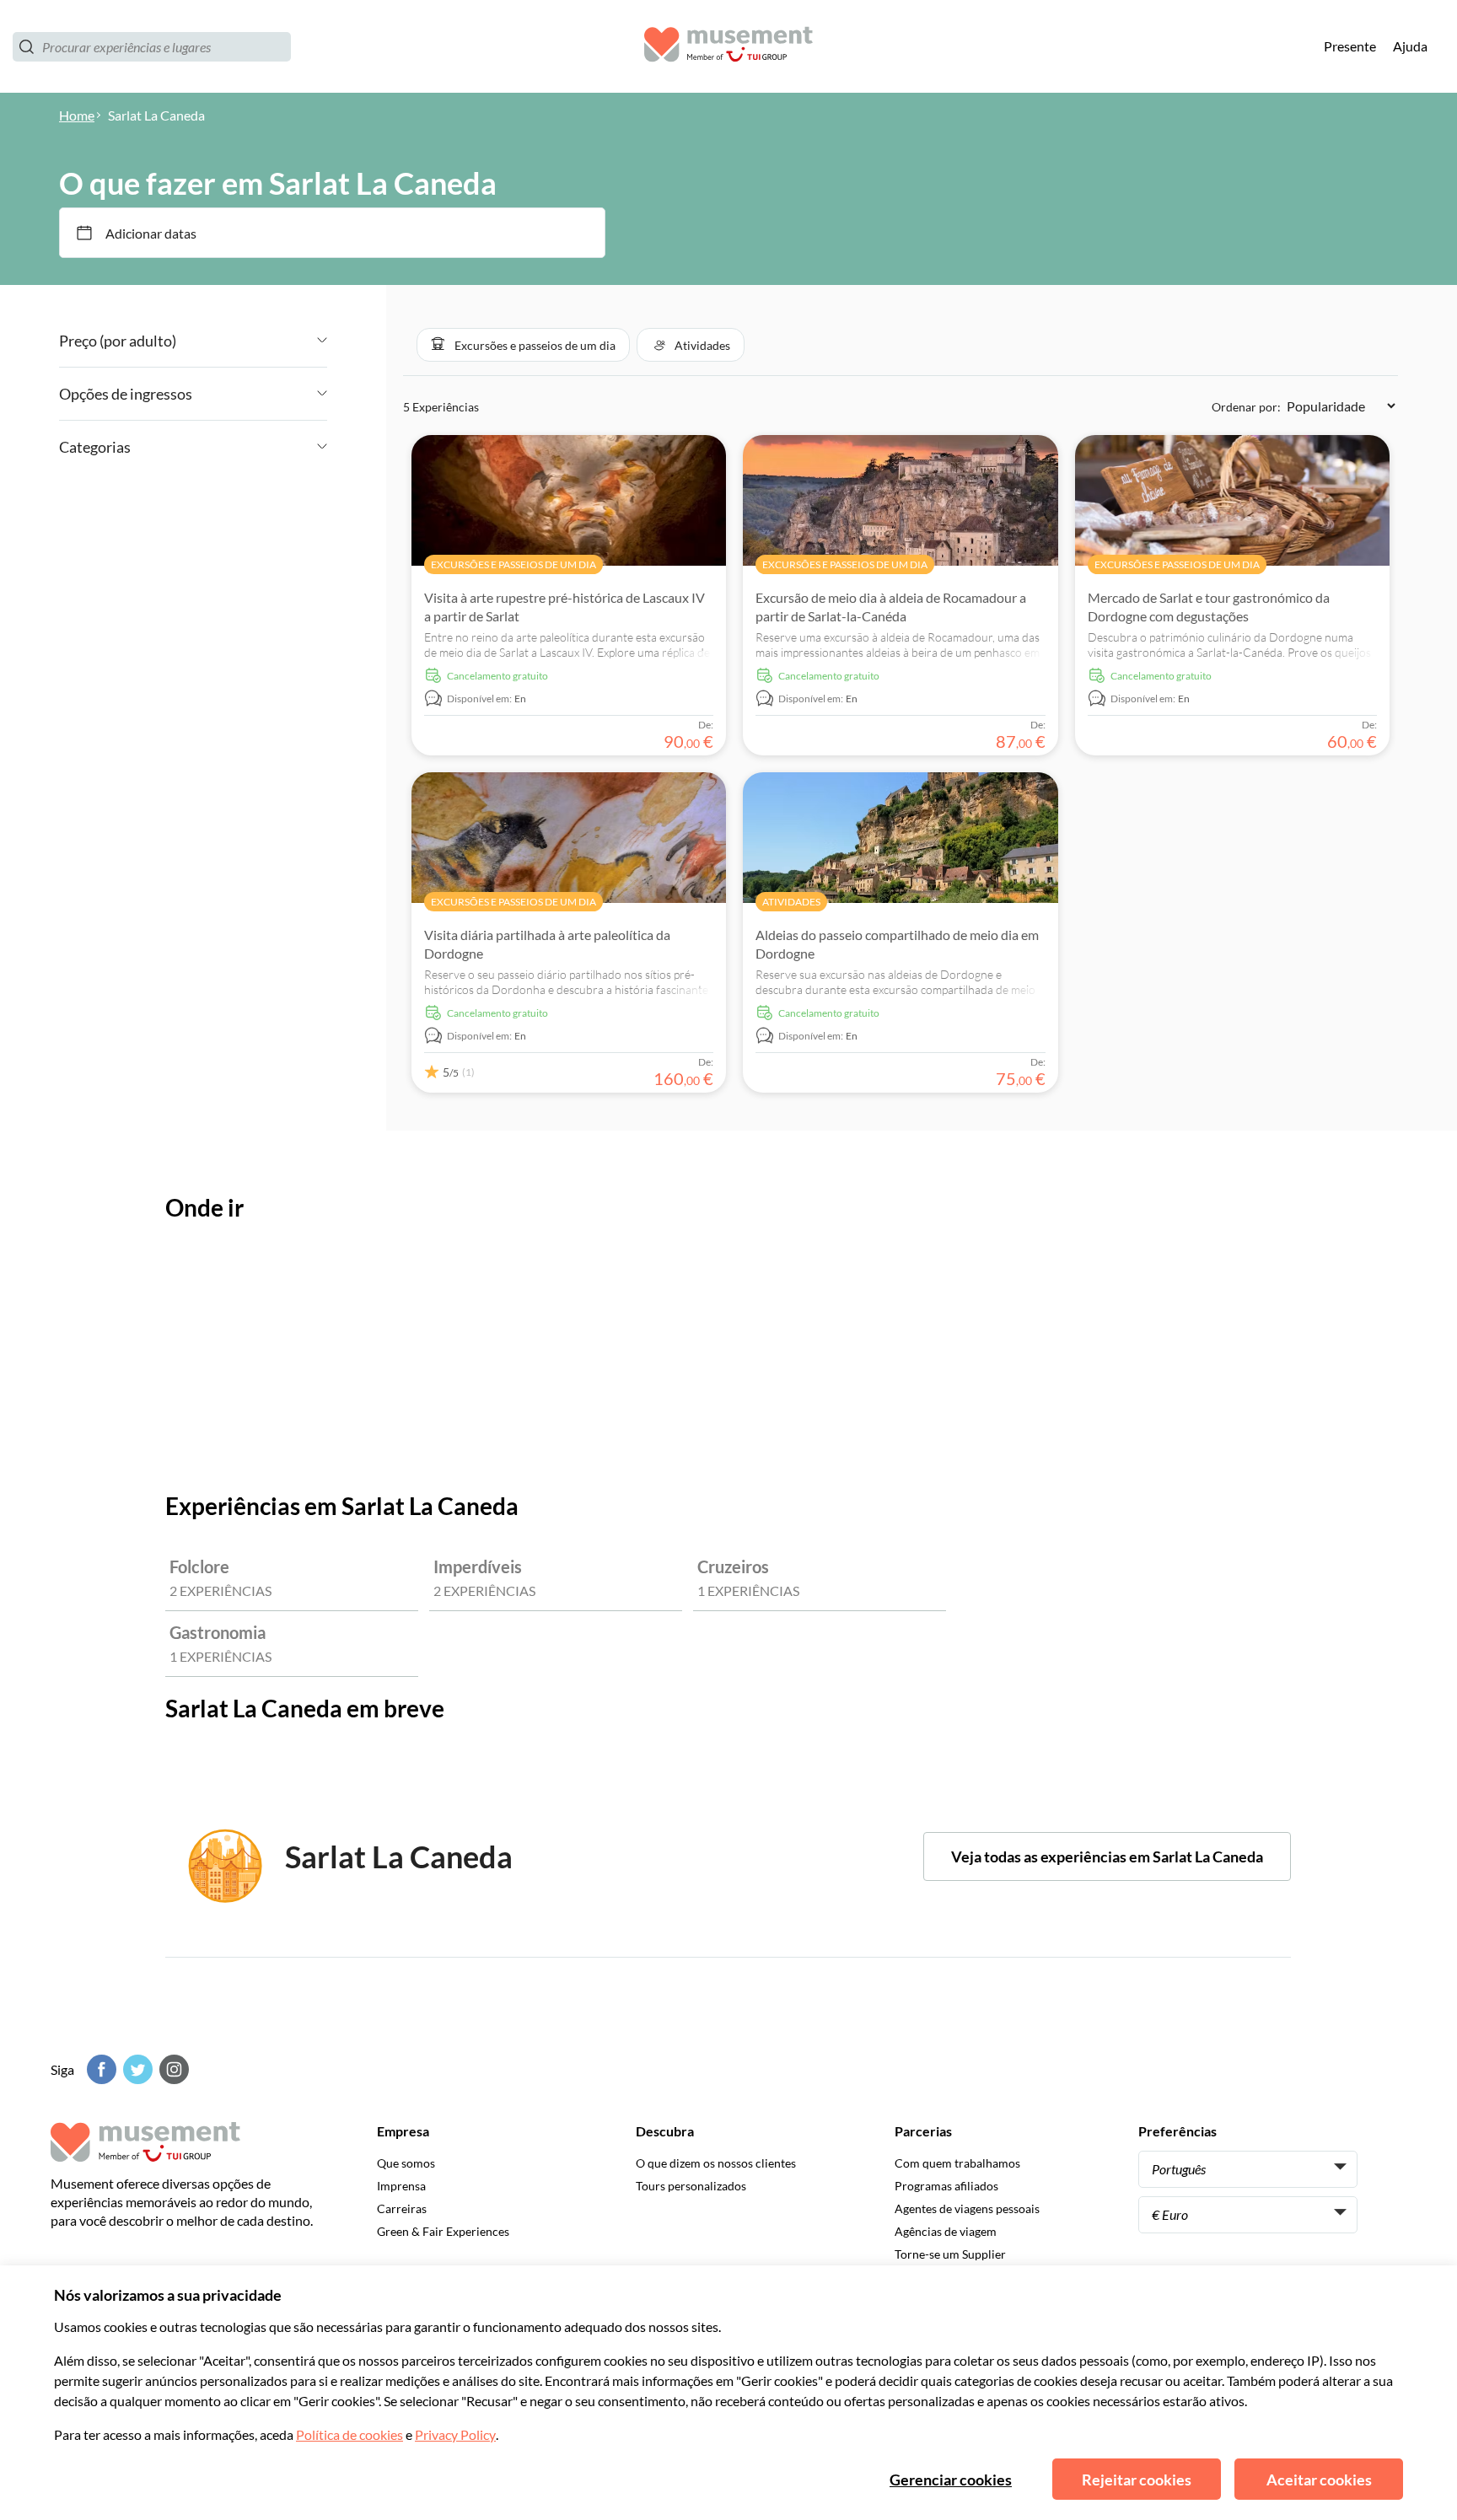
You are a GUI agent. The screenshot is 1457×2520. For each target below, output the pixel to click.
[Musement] (728, 47)
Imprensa (401, 2186)
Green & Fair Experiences (443, 2231)
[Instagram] (172, 2069)
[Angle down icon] (252, 341)
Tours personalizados (691, 2186)
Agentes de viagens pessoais (967, 2208)
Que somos (406, 2163)
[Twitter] (136, 2069)
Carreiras (402, 2208)
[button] (523, 345)
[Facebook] (99, 2069)
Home (77, 115)
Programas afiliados (946, 2186)
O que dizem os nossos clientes (716, 2163)
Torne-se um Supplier (950, 2254)
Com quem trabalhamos (957, 2163)
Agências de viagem (946, 2231)
